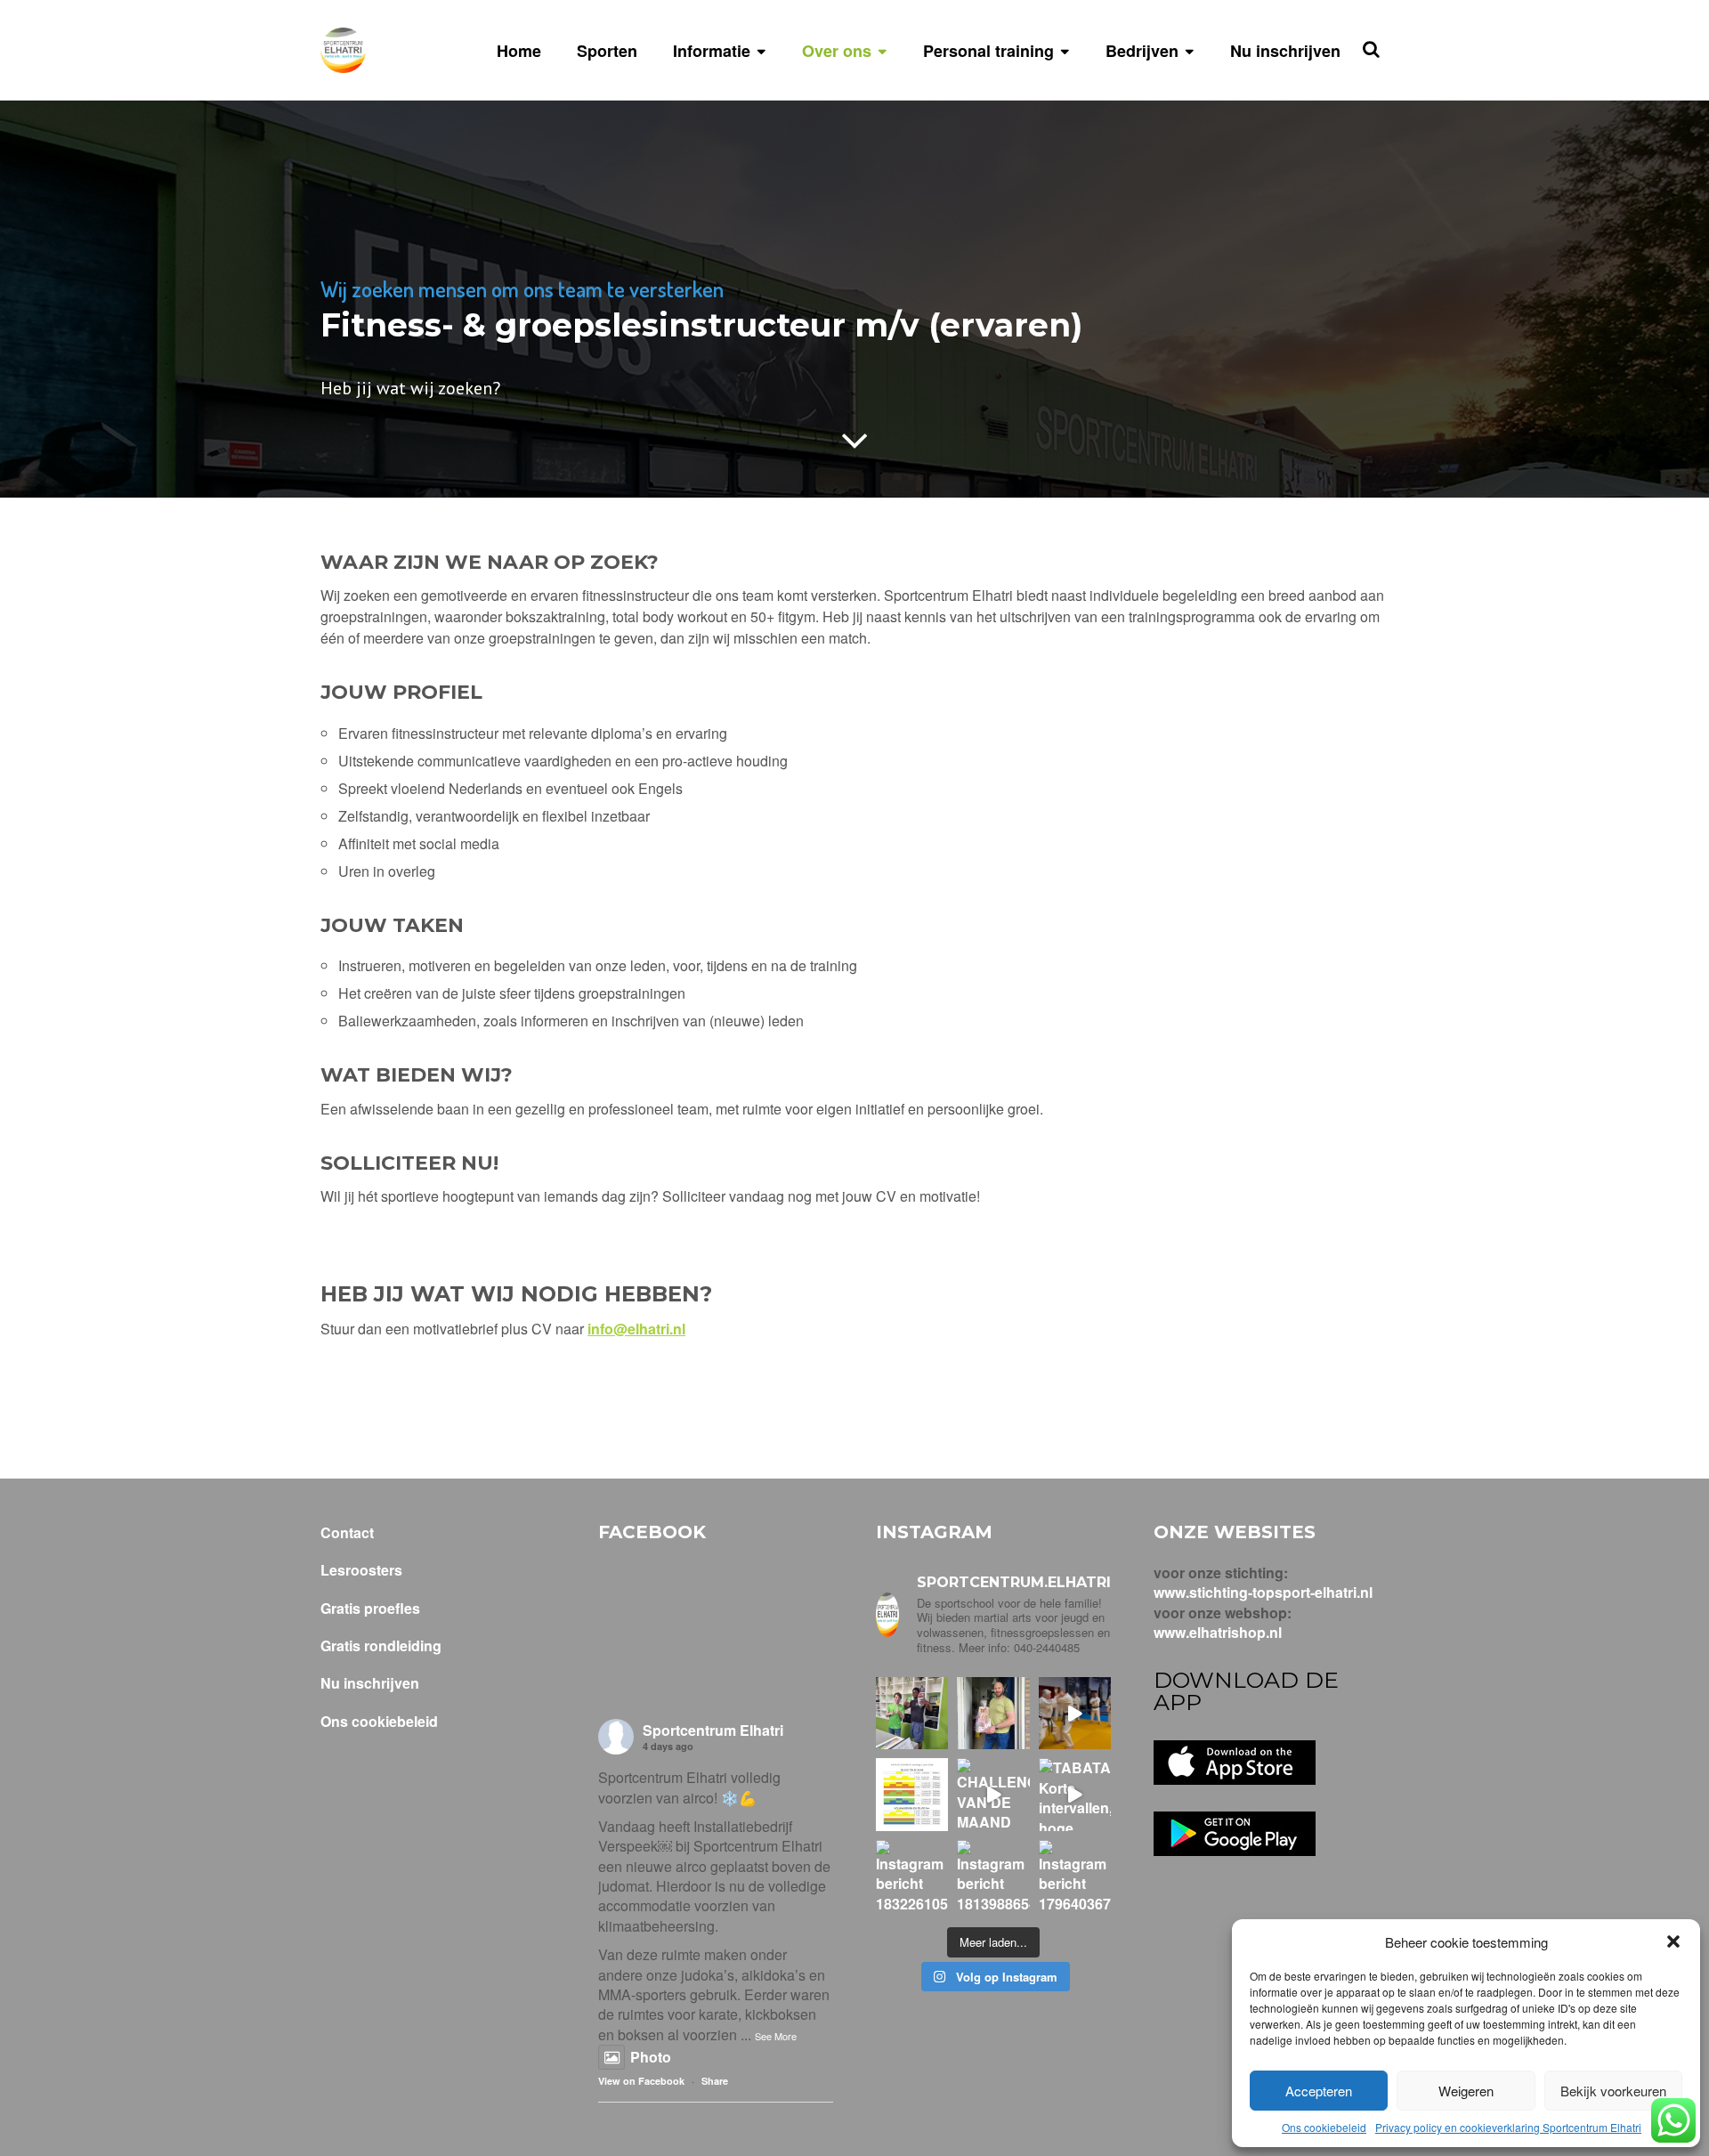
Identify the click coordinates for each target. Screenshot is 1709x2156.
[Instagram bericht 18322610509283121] (912, 1876)
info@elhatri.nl (636, 1329)
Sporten (607, 51)
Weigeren (1466, 2091)
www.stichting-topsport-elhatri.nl (1263, 1592)
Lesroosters (361, 1570)
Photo (651, 2057)
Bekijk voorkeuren (1613, 2091)
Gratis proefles (370, 1609)
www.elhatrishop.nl (1218, 1632)
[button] (1673, 1941)
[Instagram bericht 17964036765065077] (1075, 1876)
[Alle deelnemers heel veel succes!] (912, 1794)
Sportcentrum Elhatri (713, 1730)
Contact (347, 1533)
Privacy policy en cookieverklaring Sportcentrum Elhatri (1508, 2127)
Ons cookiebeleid (1324, 2127)
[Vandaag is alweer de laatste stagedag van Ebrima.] (912, 1713)
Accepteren (1319, 2091)
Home (519, 51)
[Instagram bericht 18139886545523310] (993, 1876)
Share (715, 2081)
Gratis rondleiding (381, 1646)
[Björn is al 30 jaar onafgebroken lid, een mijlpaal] (993, 1713)
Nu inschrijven (1285, 51)
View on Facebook (641, 2081)
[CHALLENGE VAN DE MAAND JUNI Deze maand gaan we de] (993, 1794)
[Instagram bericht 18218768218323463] (1075, 1713)
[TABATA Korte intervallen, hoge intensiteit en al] (1075, 1794)
